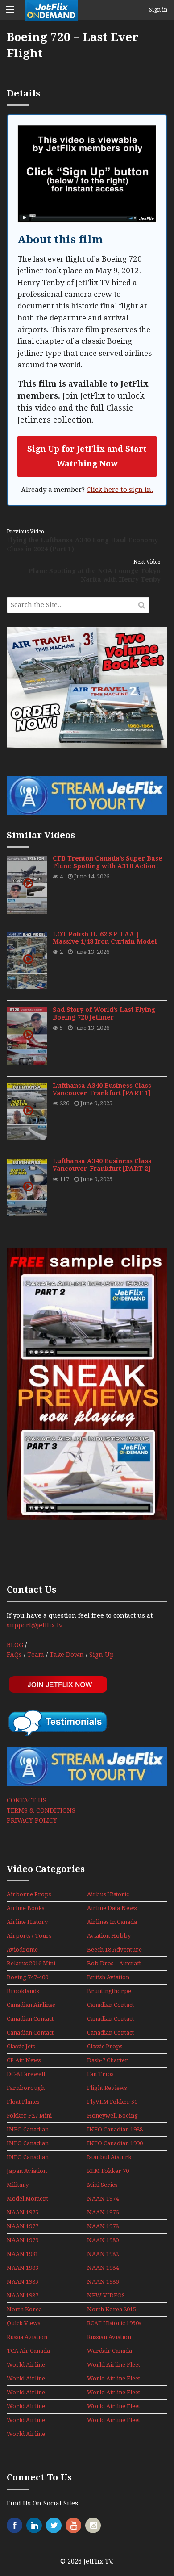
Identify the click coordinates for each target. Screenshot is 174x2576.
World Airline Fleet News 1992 (29, 2435)
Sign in (158, 10)
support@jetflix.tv (35, 1625)
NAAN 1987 (23, 2295)
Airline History (27, 1922)
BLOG (15, 1645)
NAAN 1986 (103, 2282)
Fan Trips (100, 2074)
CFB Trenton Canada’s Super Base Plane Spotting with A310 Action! (108, 862)
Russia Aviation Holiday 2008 (27, 2338)
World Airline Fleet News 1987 (114, 2393)
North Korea (24, 2309)
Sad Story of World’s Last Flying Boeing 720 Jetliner (104, 1013)
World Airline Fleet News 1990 (29, 2421)
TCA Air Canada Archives (28, 2351)
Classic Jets (21, 2046)
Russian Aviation (109, 2337)
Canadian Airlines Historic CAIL (31, 2006)
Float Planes (23, 2102)
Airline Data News (112, 1908)
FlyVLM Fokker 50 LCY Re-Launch (112, 2102)
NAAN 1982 (103, 2254)
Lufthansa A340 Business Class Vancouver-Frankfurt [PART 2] (102, 1165)
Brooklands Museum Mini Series (25, 1992)
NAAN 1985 (23, 2282)
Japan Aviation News (27, 2172)
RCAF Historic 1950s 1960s (114, 2324)
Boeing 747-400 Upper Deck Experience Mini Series (29, 1978)
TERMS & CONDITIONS (41, 1810)
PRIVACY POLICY (32, 1820)
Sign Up (101, 1655)
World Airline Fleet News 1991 (114, 2421)
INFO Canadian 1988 (115, 2129)
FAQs (14, 1655)
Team (36, 1655)
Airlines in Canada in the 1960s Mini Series (112, 1923)
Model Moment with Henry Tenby (27, 2199)
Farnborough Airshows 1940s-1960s (28, 2089)
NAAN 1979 (23, 2240)
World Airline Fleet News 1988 (29, 2407)
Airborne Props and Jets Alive (29, 1895)
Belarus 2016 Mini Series (31, 1964)
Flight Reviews (107, 2088)
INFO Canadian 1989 (28, 2144)
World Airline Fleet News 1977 (29, 2365)
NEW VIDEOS (106, 2295)
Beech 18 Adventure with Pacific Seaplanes (114, 1950)
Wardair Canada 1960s (110, 2351)
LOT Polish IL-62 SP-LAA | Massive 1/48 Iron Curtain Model (105, 938)
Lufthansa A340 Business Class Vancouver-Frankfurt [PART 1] (102, 1089)
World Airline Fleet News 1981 (29, 2393)
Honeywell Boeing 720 (112, 2116)
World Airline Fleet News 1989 (114, 2407)
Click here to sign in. (120, 490)
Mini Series (102, 2185)
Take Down (67, 1655)
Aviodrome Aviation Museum (30, 1950)
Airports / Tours (29, 1936)
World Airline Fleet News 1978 (114, 2365)
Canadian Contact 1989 (30, 2019)
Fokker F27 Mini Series (29, 2116)
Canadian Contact (110, 2005)
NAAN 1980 (103, 2240)
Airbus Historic (108, 1894)
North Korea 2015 (112, 2309)
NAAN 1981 (23, 2254)
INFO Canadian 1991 (28, 2158)
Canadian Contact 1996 (110, 2033)
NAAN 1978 (103, 2226)
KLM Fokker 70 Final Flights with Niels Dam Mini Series (111, 2172)
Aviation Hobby (109, 1936)
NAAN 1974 (103, 2199)
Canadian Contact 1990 (110, 2019)
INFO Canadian (28, 2129)
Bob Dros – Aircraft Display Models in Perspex (114, 1964)
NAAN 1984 (103, 2268)
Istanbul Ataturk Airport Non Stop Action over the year (111, 2158)
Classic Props (105, 2046)
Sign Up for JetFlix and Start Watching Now (87, 456)
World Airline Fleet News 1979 (29, 2379)
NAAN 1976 (103, 2212)
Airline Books (25, 1908)
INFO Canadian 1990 (115, 2143)
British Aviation (108, 1977)
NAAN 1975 (23, 2212)
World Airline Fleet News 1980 (114, 2379)
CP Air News (24, 2060)
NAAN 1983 (23, 2268)
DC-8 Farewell (26, 2074)
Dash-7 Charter (108, 2060)
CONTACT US (27, 1800)
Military (18, 2185)
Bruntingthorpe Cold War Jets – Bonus (109, 1992)
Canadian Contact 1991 (30, 2033)
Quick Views (23, 2323)
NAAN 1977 (23, 2226)
